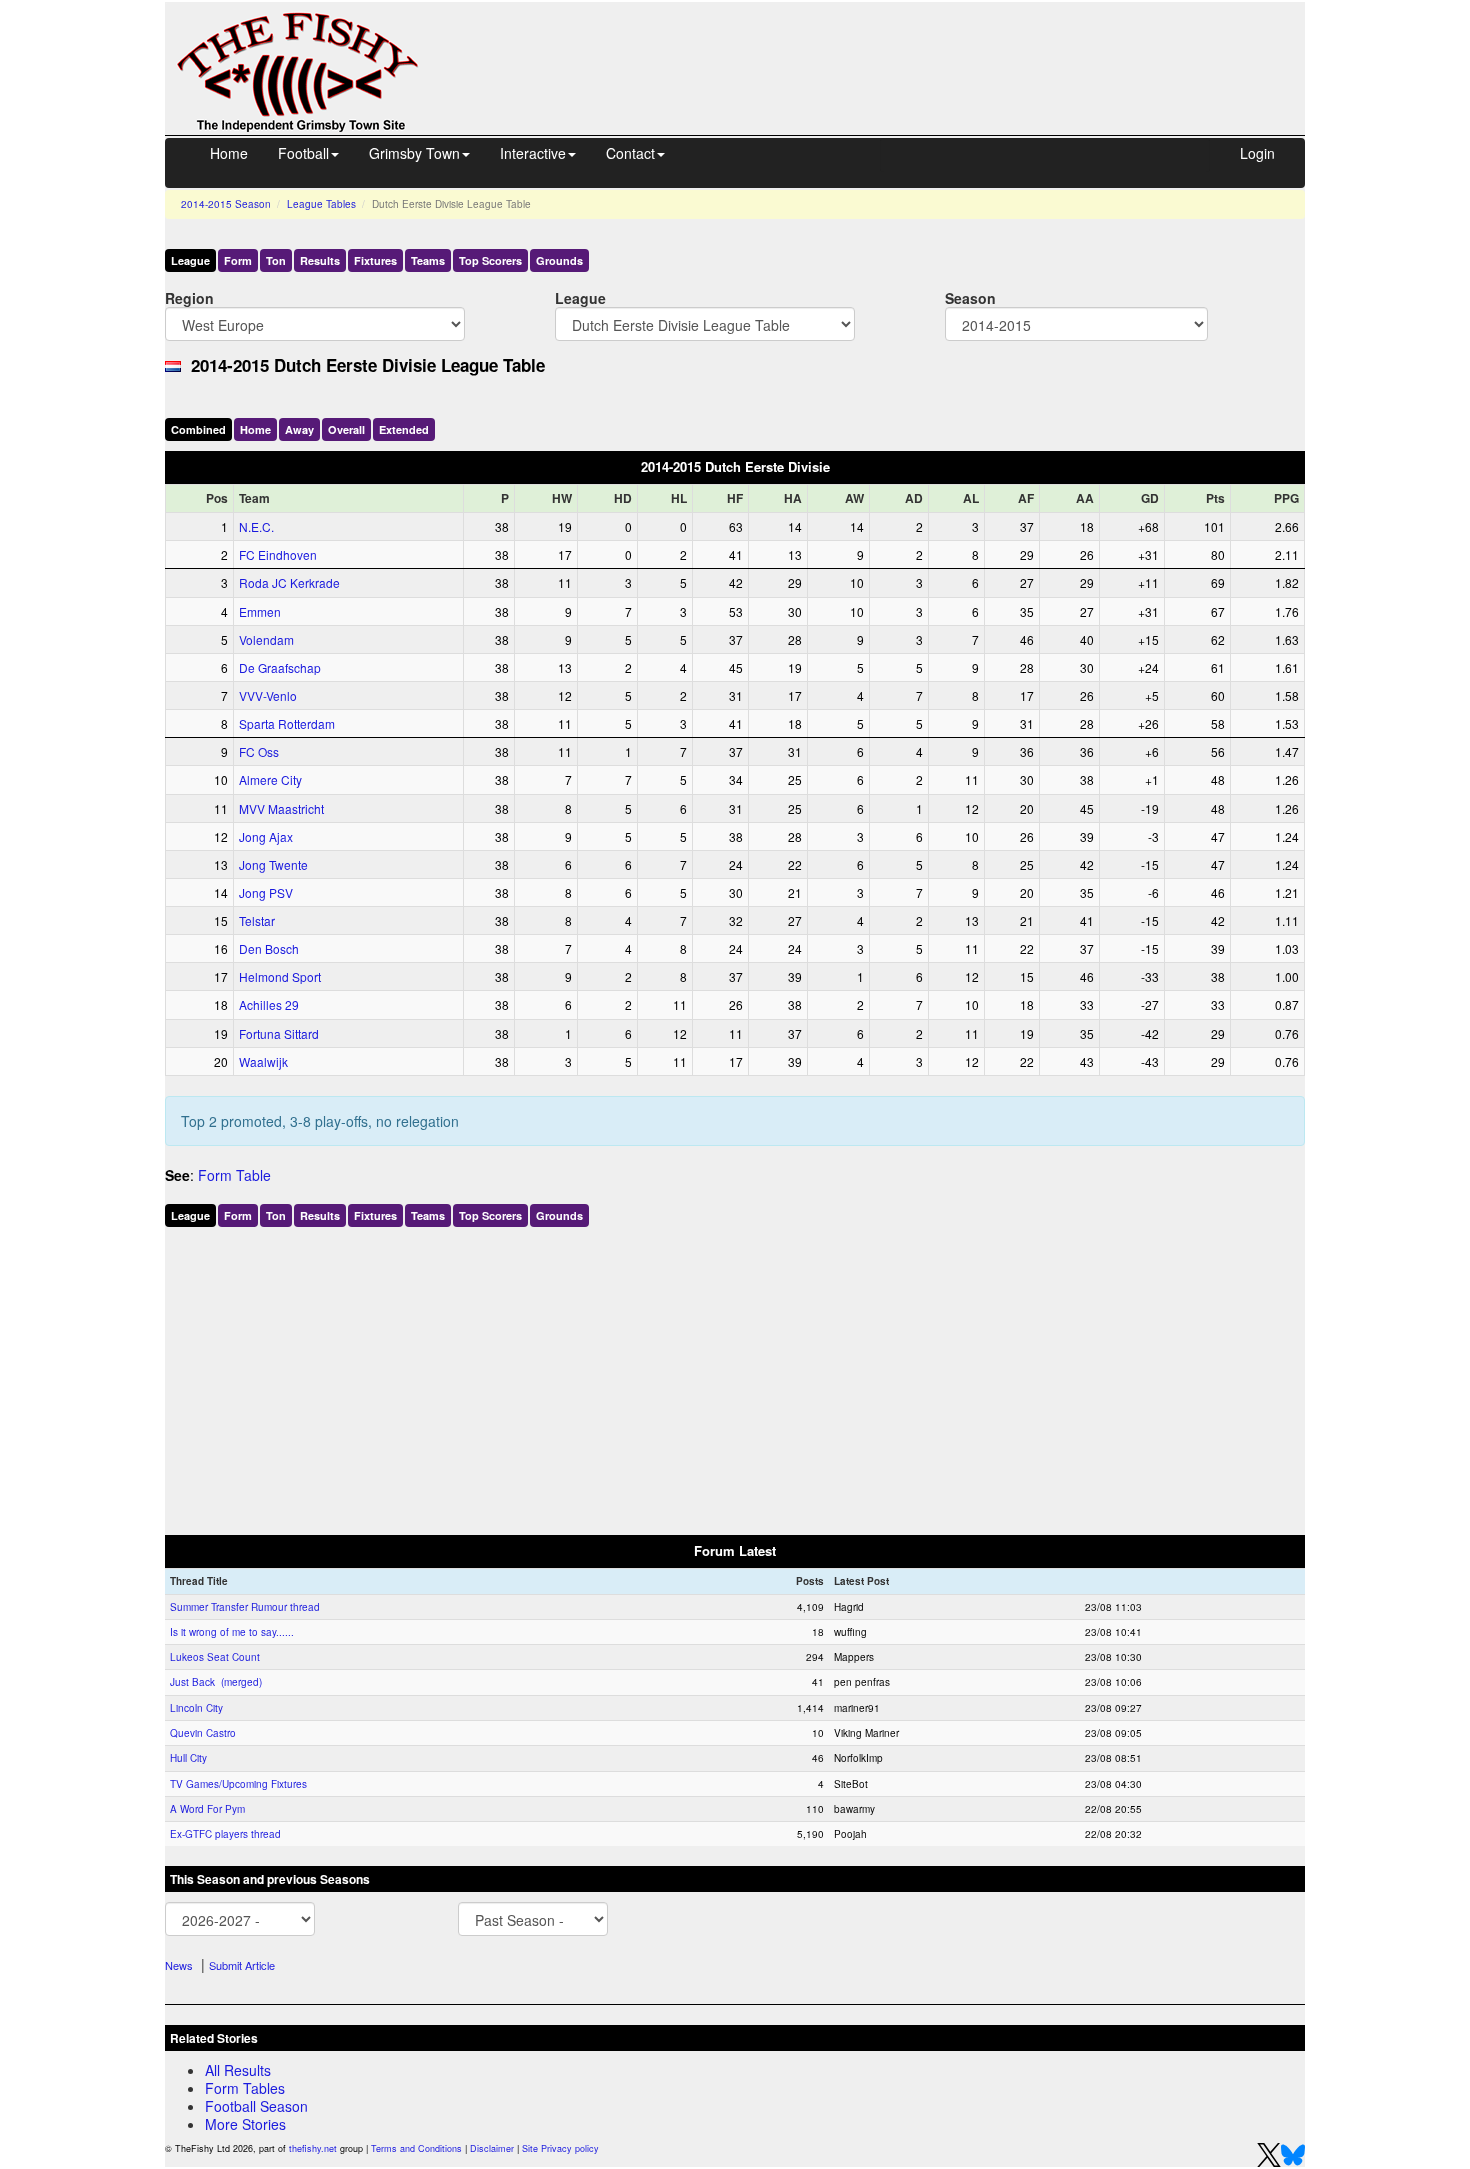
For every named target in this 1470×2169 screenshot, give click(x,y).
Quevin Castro (203, 1733)
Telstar (257, 920)
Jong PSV (266, 892)
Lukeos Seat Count (215, 1657)
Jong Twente (273, 864)
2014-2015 (226, 204)
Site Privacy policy (560, 2148)
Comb (198, 429)
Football (303, 153)
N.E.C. (256, 526)
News (179, 1965)
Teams (428, 260)
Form (238, 260)
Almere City (270, 779)
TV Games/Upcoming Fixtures (238, 1784)
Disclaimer (492, 2148)
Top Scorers (490, 260)
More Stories (245, 2124)
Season (970, 297)
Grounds (559, 260)
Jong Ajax (266, 836)
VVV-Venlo (268, 695)
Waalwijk (263, 1061)
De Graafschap (280, 667)
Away (299, 429)
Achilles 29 (269, 1004)
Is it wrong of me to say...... (232, 1632)
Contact (630, 153)
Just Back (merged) (216, 1682)
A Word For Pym (207, 1809)
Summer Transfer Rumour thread (245, 1607)
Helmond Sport (280, 976)
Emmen (260, 611)
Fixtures (375, 260)
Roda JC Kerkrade (289, 582)
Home (229, 153)
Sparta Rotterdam (287, 723)
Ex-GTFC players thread (225, 1834)
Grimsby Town (414, 153)
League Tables (321, 204)
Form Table (234, 1175)
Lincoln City (196, 1708)
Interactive (533, 153)
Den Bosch (269, 948)
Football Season (256, 2106)
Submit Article (242, 1965)
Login (1257, 153)
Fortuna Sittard (279, 1033)
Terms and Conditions (416, 2148)
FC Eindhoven (278, 554)
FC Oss (259, 751)
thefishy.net (313, 2148)
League (190, 260)
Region (189, 297)
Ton (276, 260)
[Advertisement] (880, 48)
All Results (238, 2070)
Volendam (266, 639)
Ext (404, 429)
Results (320, 260)
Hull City (188, 1758)
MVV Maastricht (281, 808)
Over (346, 429)
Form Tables (245, 2088)
